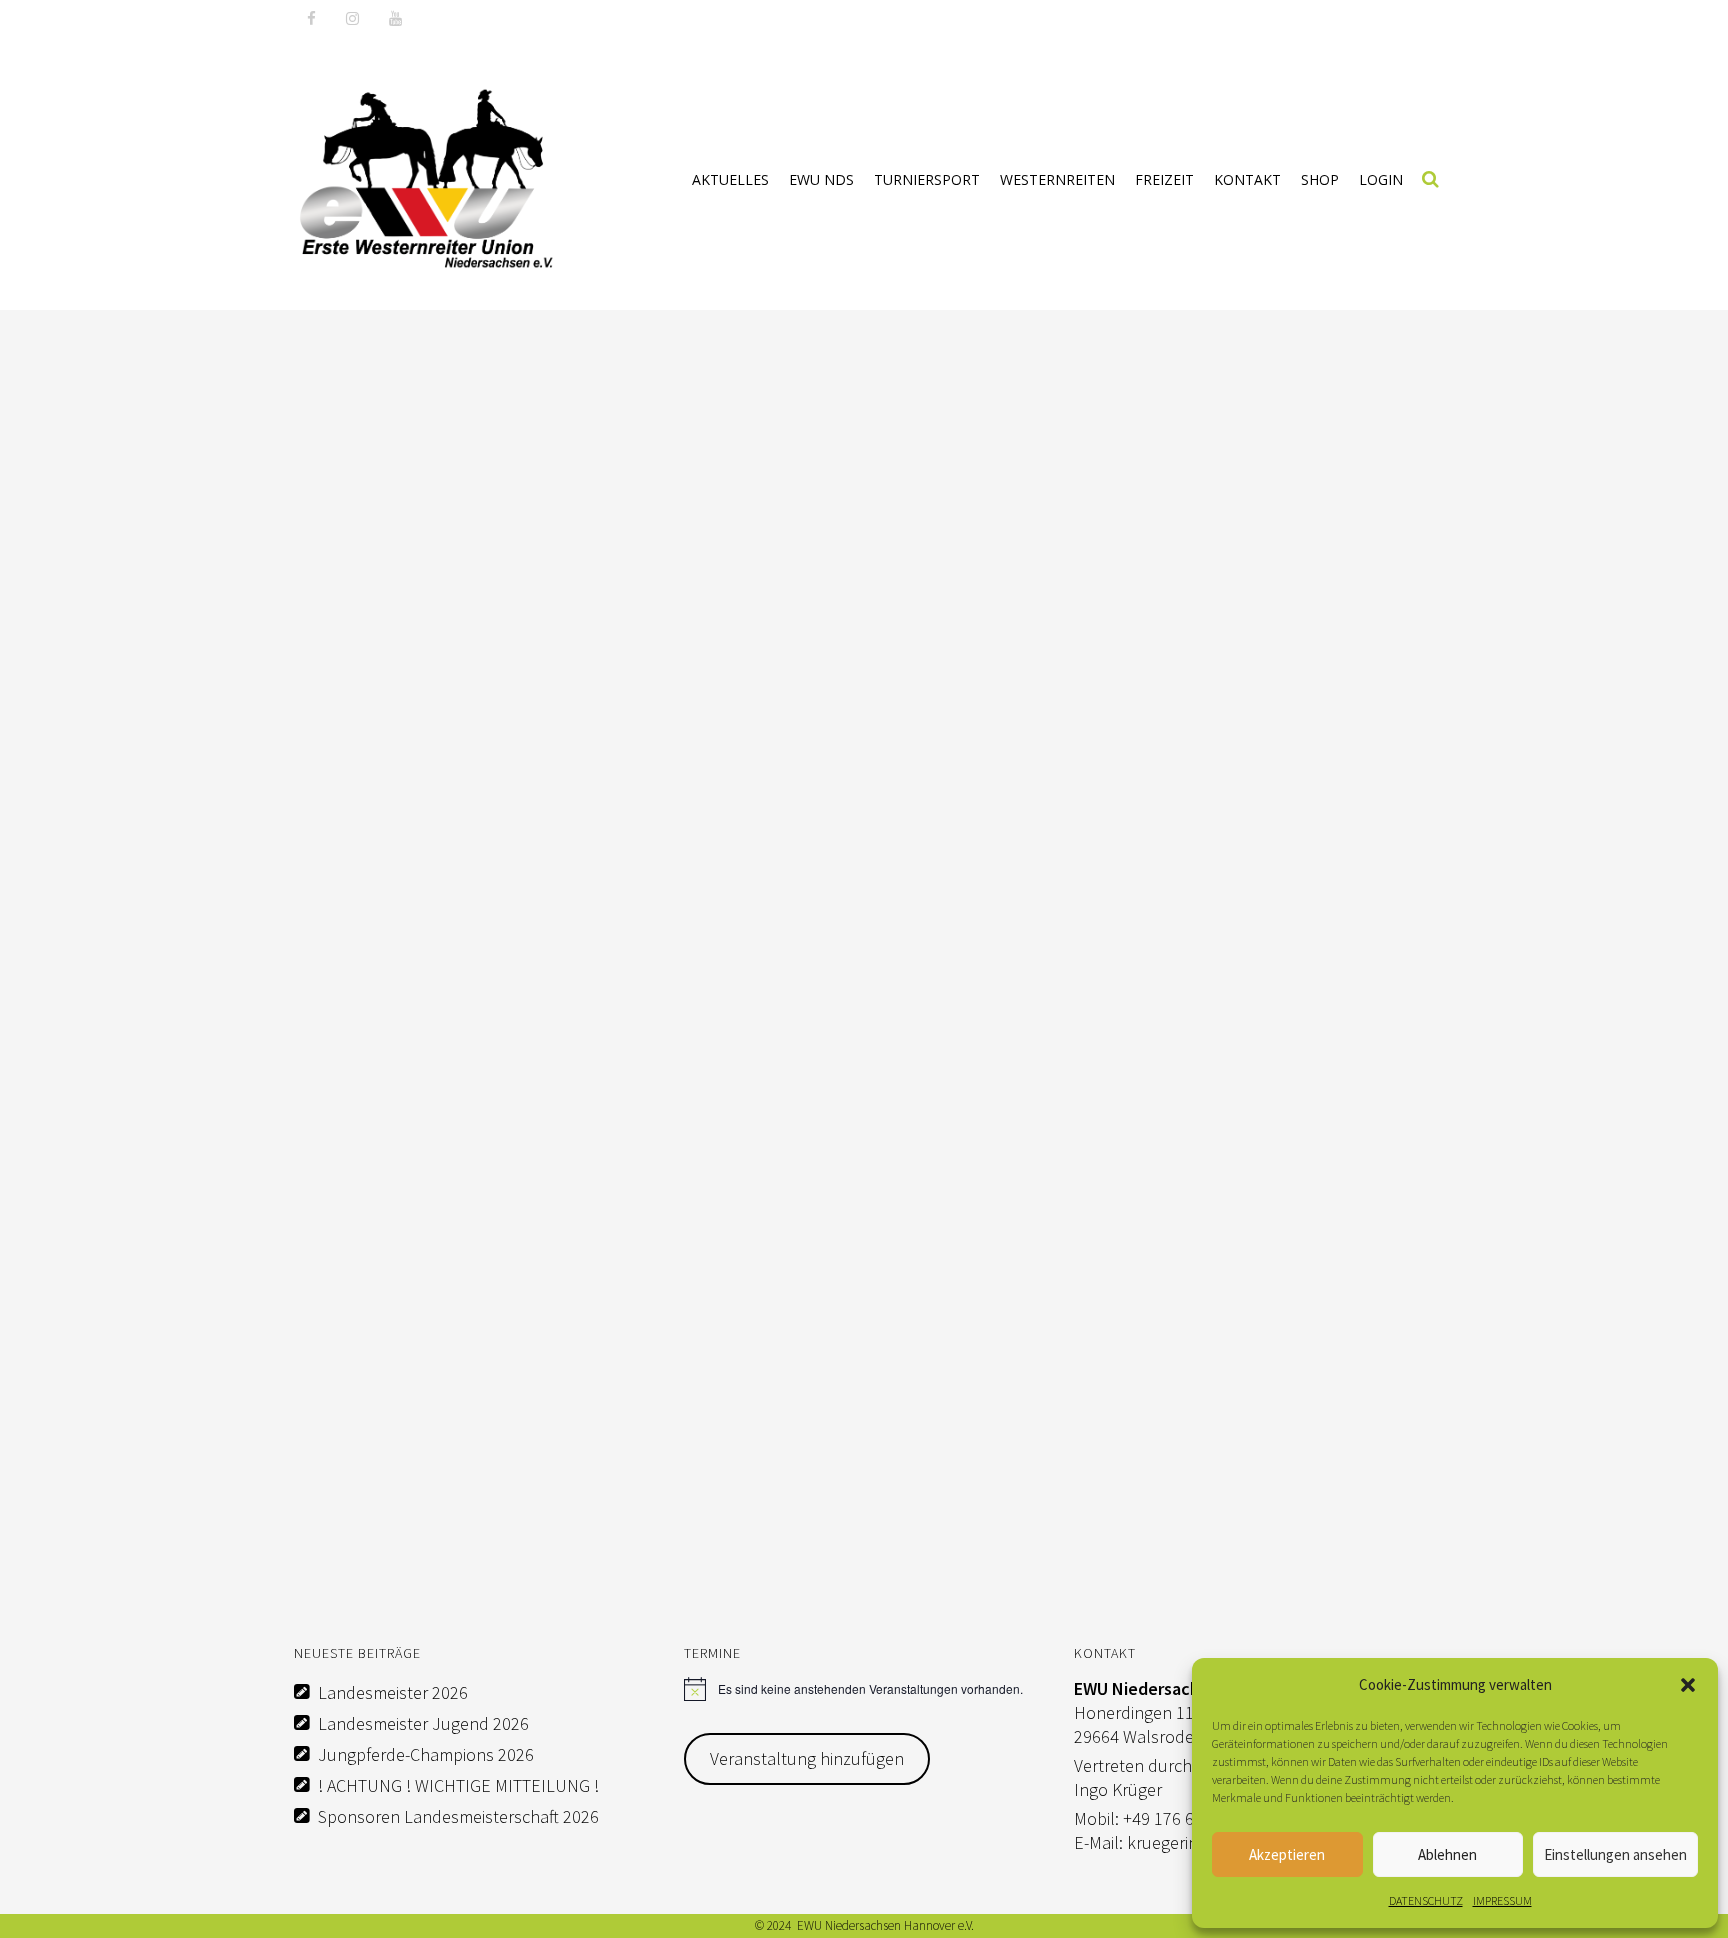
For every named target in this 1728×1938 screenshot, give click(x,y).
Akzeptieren (1287, 1854)
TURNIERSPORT (927, 179)
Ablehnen (1447, 1854)
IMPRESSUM (1502, 1900)
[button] (1688, 1685)
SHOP (1320, 179)
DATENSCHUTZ (1426, 1900)
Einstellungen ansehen (1615, 1854)
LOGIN (1381, 179)
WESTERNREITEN (1057, 179)
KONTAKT (1247, 179)
